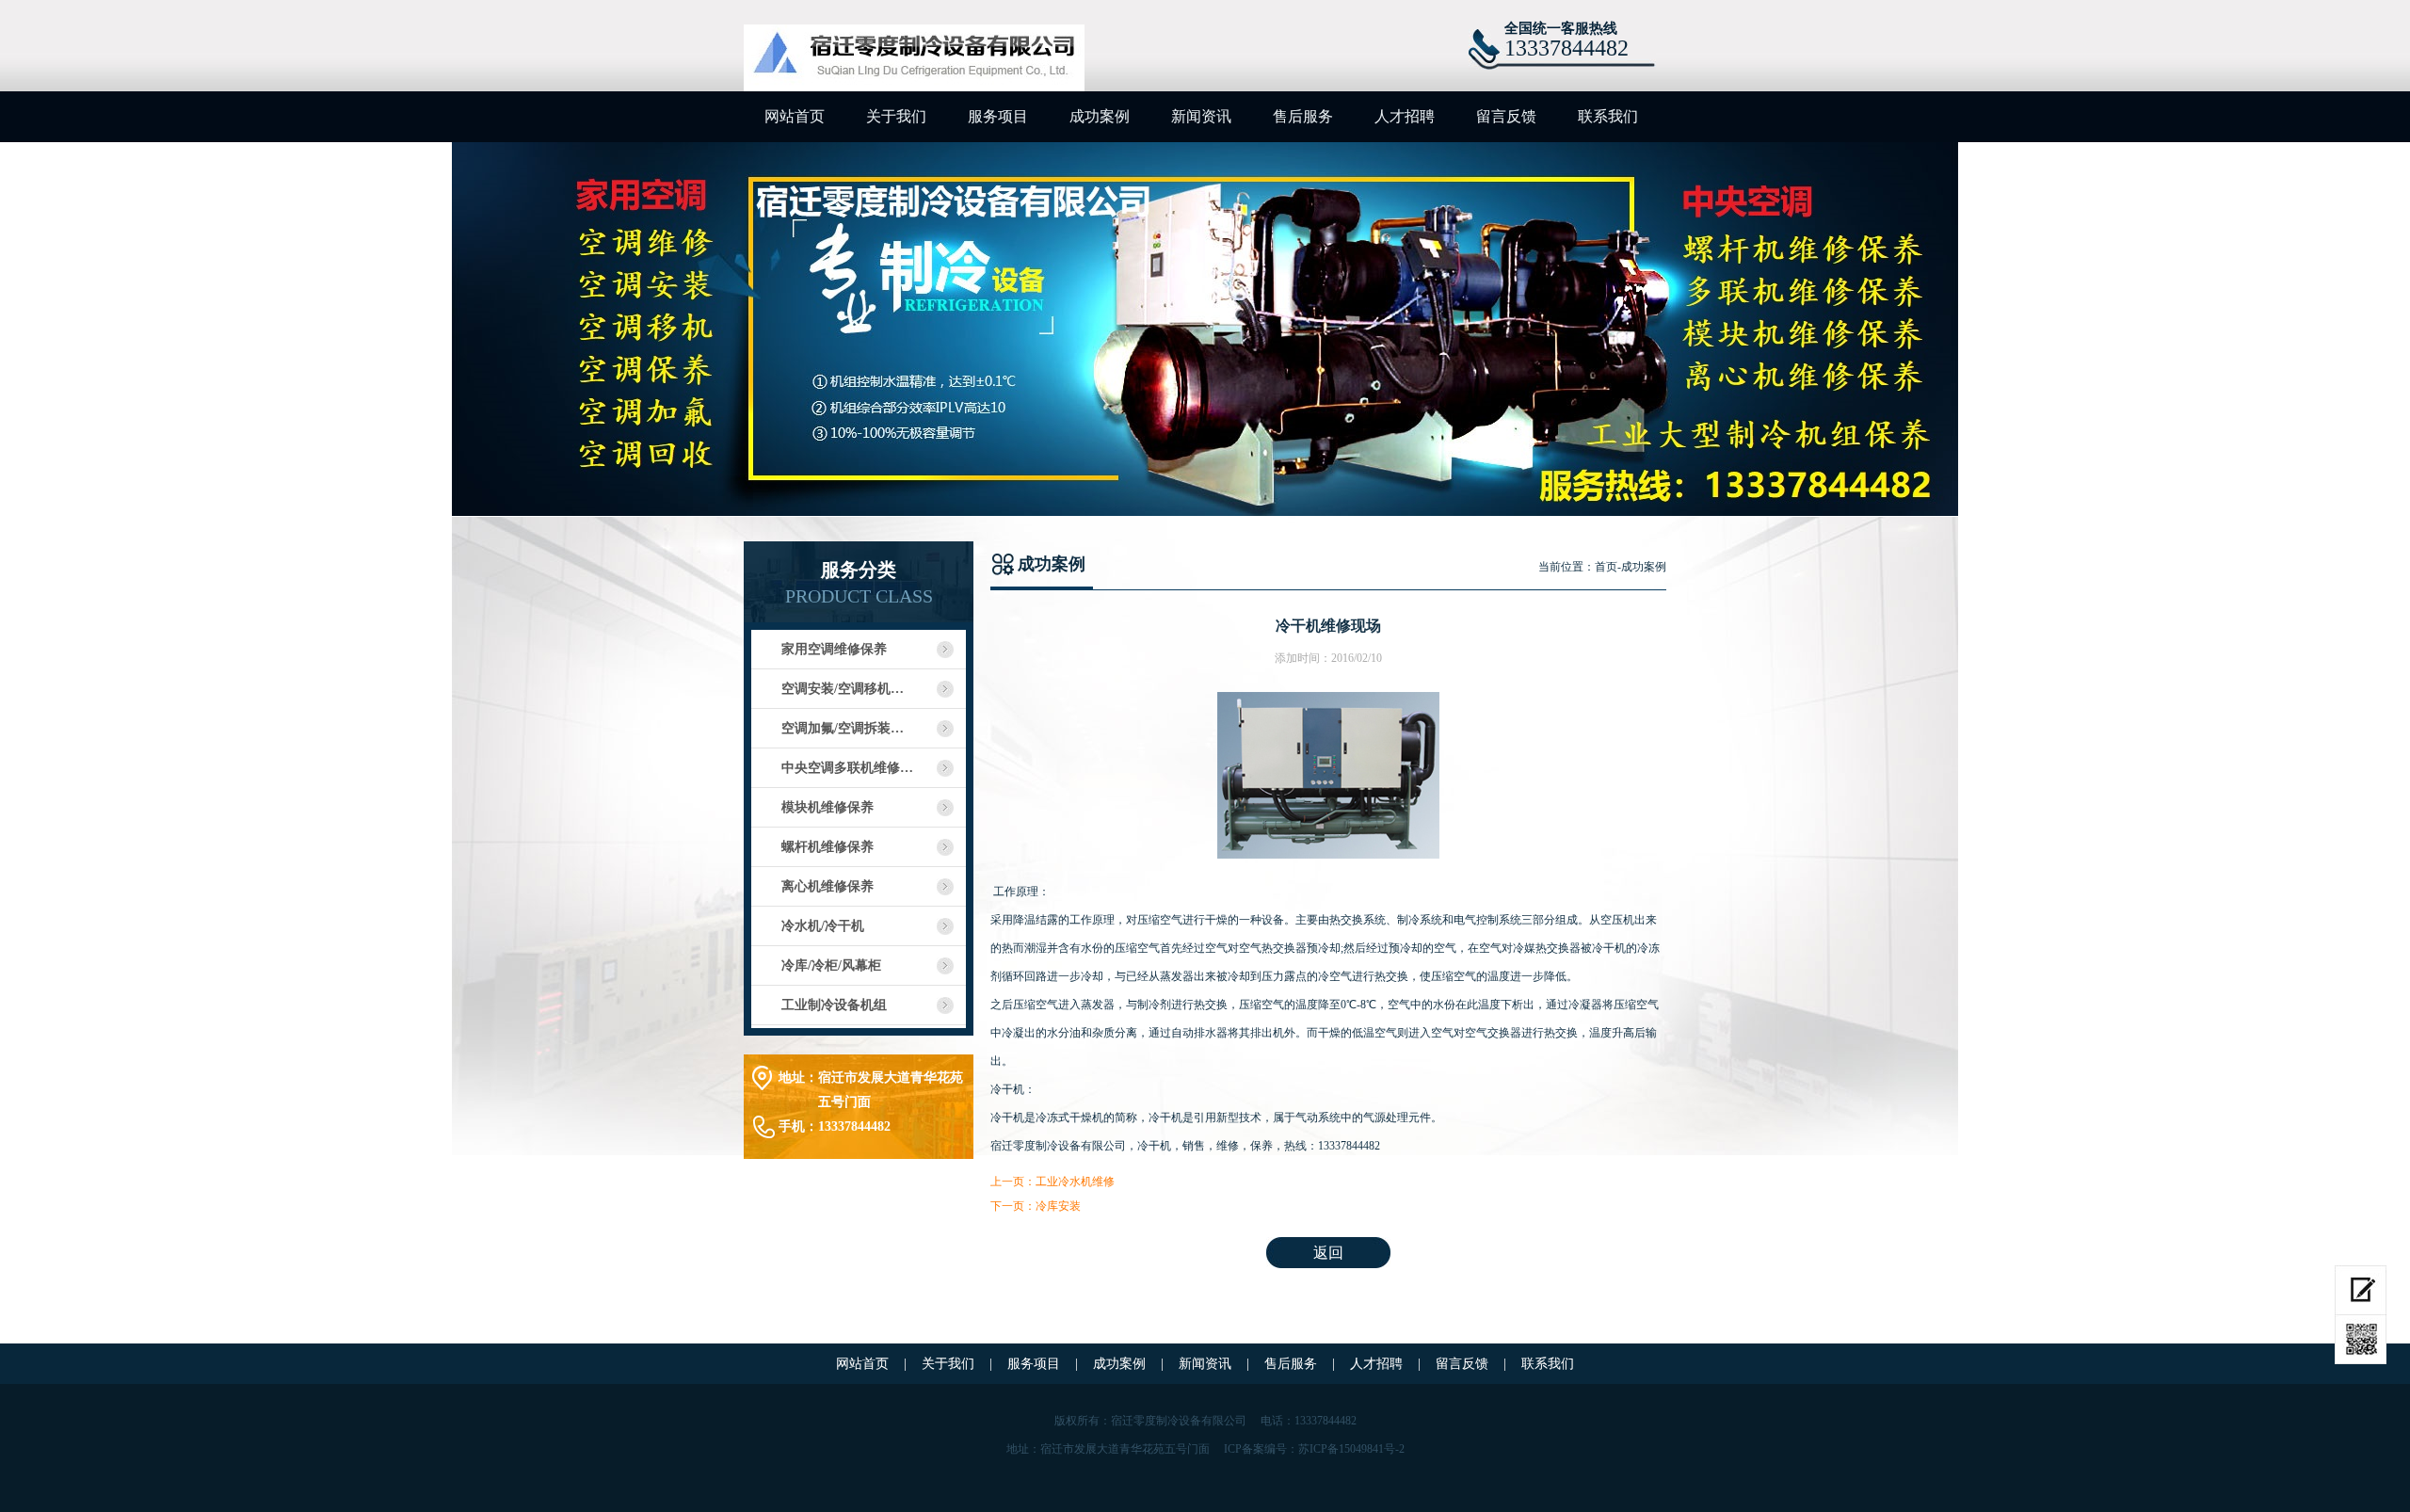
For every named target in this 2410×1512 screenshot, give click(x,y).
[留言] (2361, 1290)
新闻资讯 (1201, 116)
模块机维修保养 (827, 807)
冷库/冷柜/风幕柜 (831, 965)
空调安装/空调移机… (843, 689)
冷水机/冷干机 (823, 926)
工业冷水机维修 (1075, 1182)
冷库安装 (1058, 1206)
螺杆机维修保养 (827, 847)
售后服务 (1303, 116)
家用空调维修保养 (834, 649)
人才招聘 (1405, 116)
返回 (1328, 1253)
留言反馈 (1506, 116)
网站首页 (795, 116)
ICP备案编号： (1261, 1449)
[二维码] (2361, 1340)
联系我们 (1608, 116)
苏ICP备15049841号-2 (1351, 1449)
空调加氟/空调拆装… (843, 728)
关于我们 (896, 116)
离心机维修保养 (827, 886)
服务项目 (998, 116)
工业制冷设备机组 (834, 1005)
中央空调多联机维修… (847, 768)
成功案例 (1100, 116)
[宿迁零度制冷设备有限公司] (914, 61)
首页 (1606, 567)
